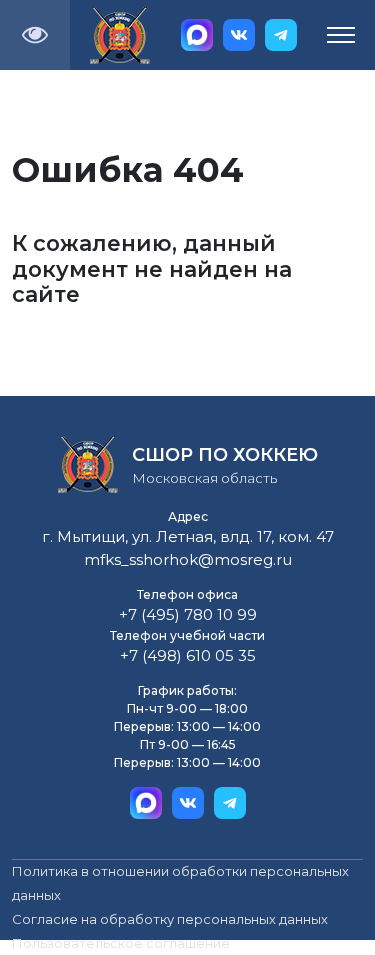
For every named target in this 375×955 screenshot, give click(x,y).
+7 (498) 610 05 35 (188, 655)
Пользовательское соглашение (121, 943)
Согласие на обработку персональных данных (170, 919)
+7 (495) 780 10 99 (188, 614)
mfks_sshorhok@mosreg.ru (188, 559)
